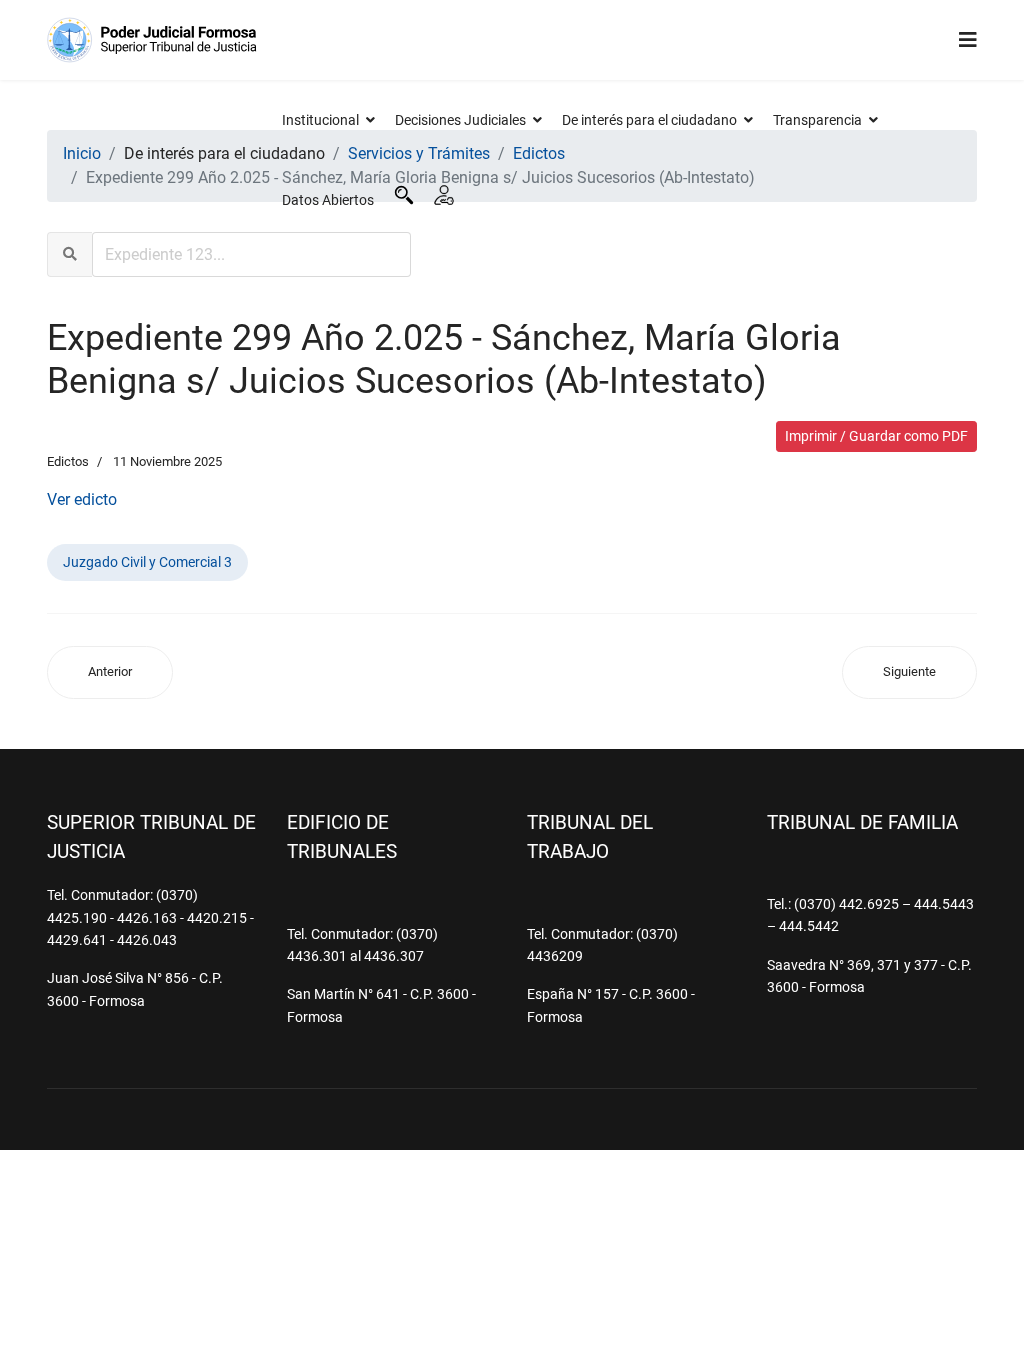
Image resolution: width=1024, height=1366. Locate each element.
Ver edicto (82, 499)
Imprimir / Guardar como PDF (876, 436)
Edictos (68, 461)
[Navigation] (968, 40)
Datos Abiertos (328, 200)
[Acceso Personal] (444, 195)
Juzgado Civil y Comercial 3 (147, 562)
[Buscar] (404, 195)
